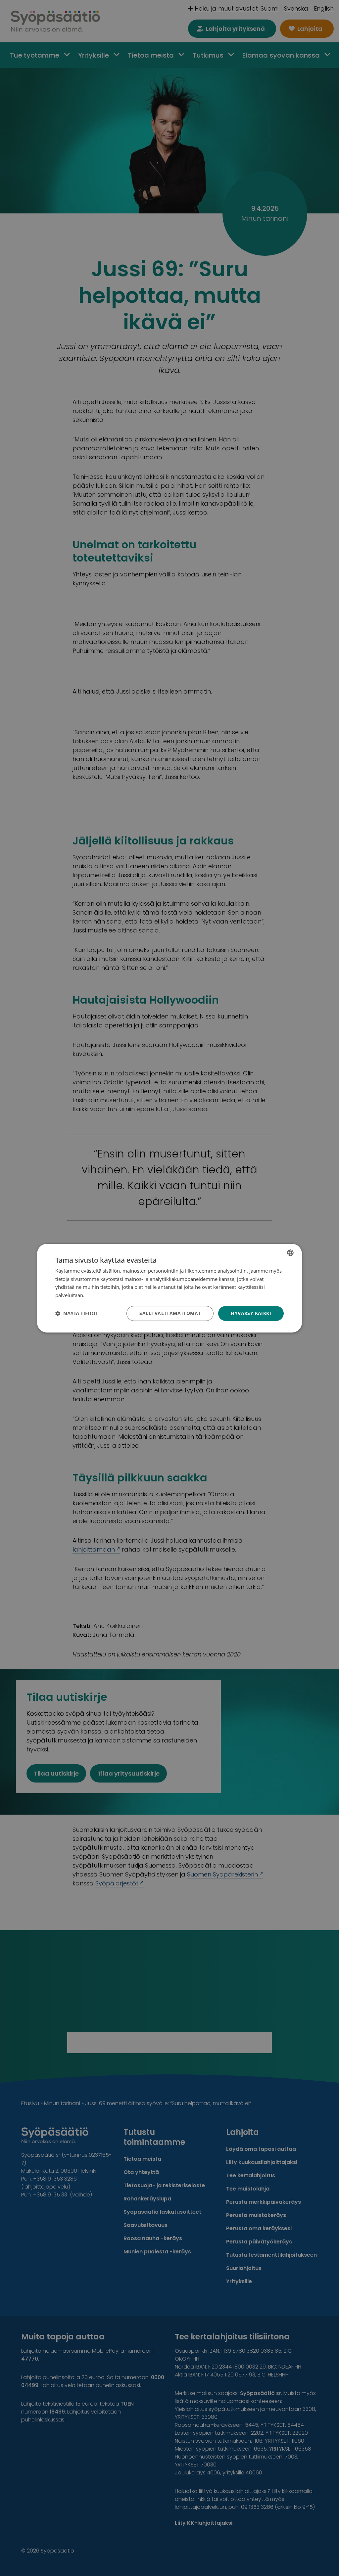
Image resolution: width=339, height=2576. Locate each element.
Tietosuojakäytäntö (107, 1295)
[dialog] (169, 1288)
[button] (77, 1313)
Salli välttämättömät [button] (170, 1313)
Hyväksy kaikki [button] (251, 1313)
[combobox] (290, 1252)
